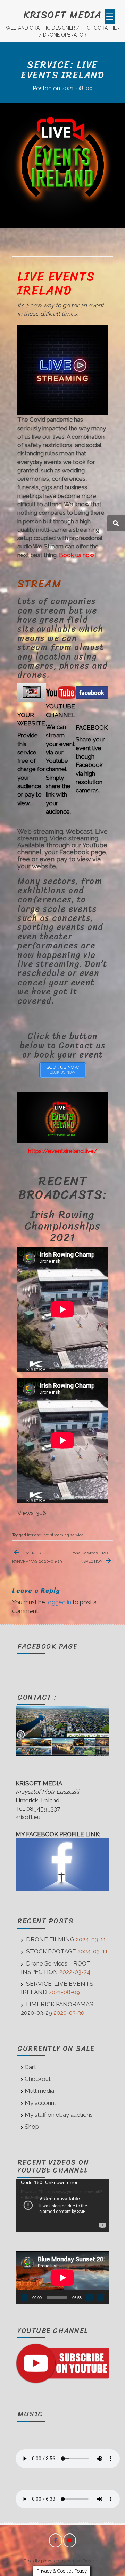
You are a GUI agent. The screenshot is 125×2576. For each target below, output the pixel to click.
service (77, 1535)
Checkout (38, 2079)
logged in (59, 1602)
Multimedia (39, 2091)
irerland (34, 1535)
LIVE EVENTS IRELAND (56, 283)
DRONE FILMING (50, 1939)
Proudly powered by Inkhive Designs (61, 2561)
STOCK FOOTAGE (51, 1951)
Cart (30, 2067)
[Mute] (89, 2297)
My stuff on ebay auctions (59, 2115)
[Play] (25, 2297)
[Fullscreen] (100, 2297)
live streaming (56, 1535)
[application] (62, 2206)
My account (40, 2103)
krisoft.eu (28, 1817)
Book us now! (78, 555)
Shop (32, 2127)
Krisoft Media (62, 14)
